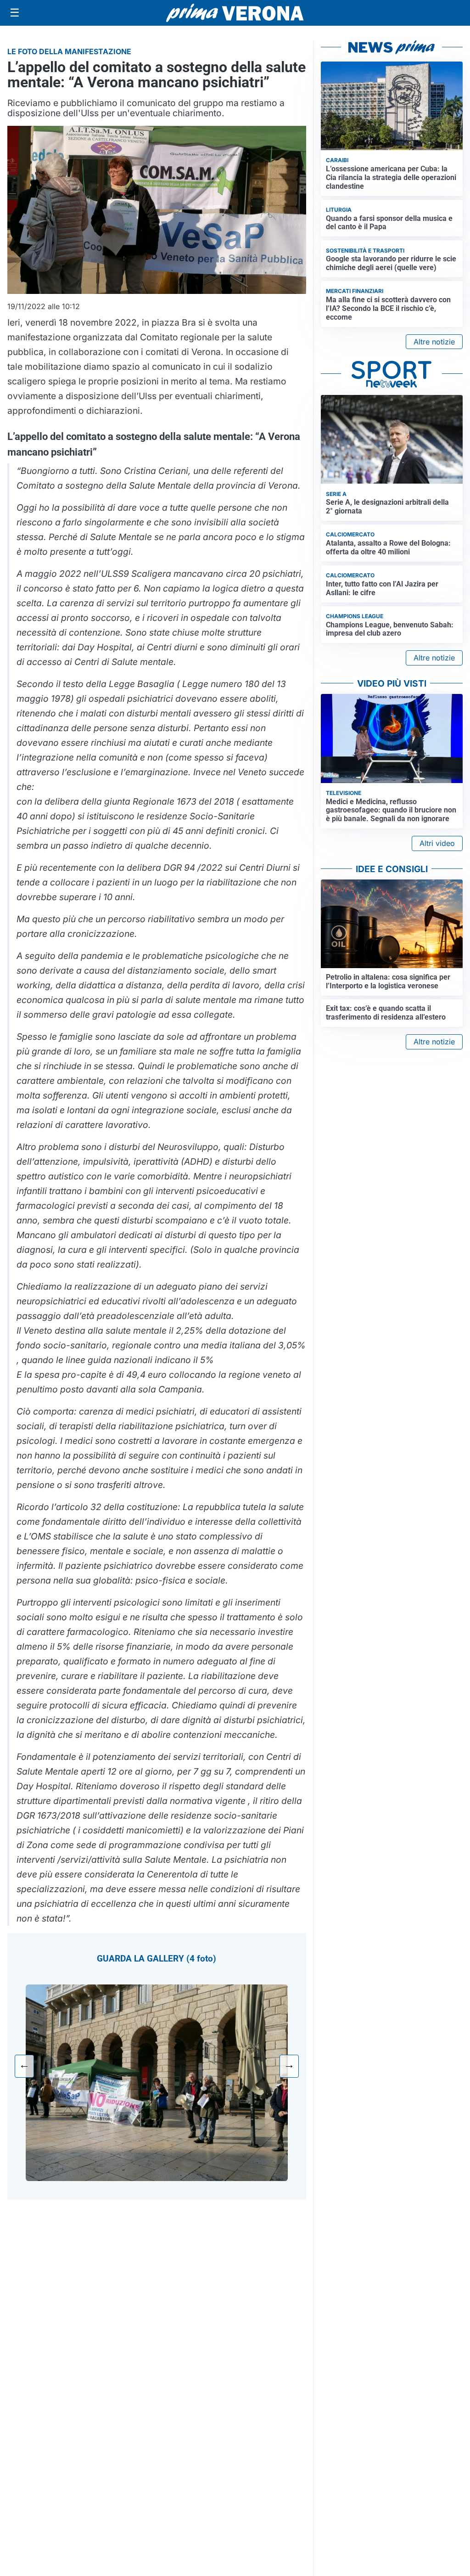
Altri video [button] (437, 843)
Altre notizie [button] (434, 342)
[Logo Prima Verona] (235, 13)
